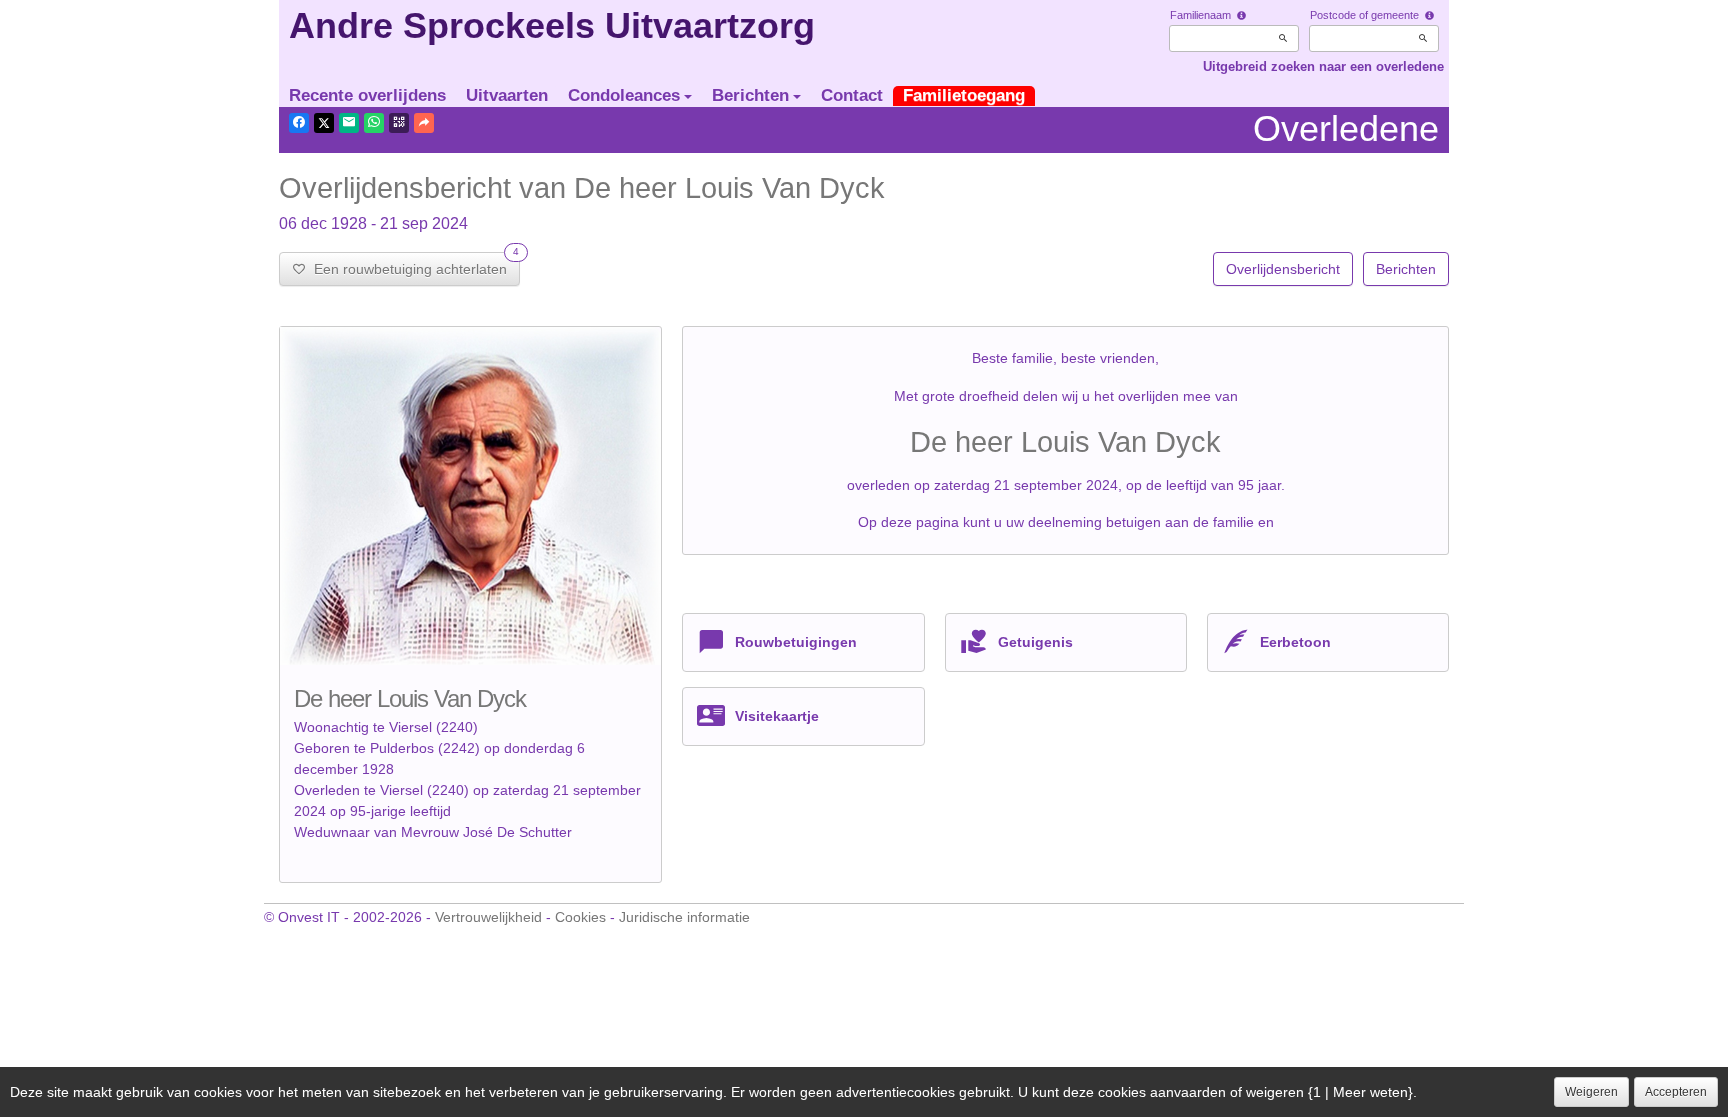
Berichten (750, 95)
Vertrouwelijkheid (488, 917)
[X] (324, 123)
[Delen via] (424, 123)
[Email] (349, 123)
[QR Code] (399, 123)
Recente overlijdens (367, 95)
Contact (852, 95)
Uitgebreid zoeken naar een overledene (1323, 66)
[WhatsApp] (374, 123)
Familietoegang (964, 95)
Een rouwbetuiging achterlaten (412, 264)
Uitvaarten (507, 95)
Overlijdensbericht (1283, 269)
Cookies (580, 917)
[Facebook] (299, 123)
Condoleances (624, 95)
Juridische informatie (684, 917)
